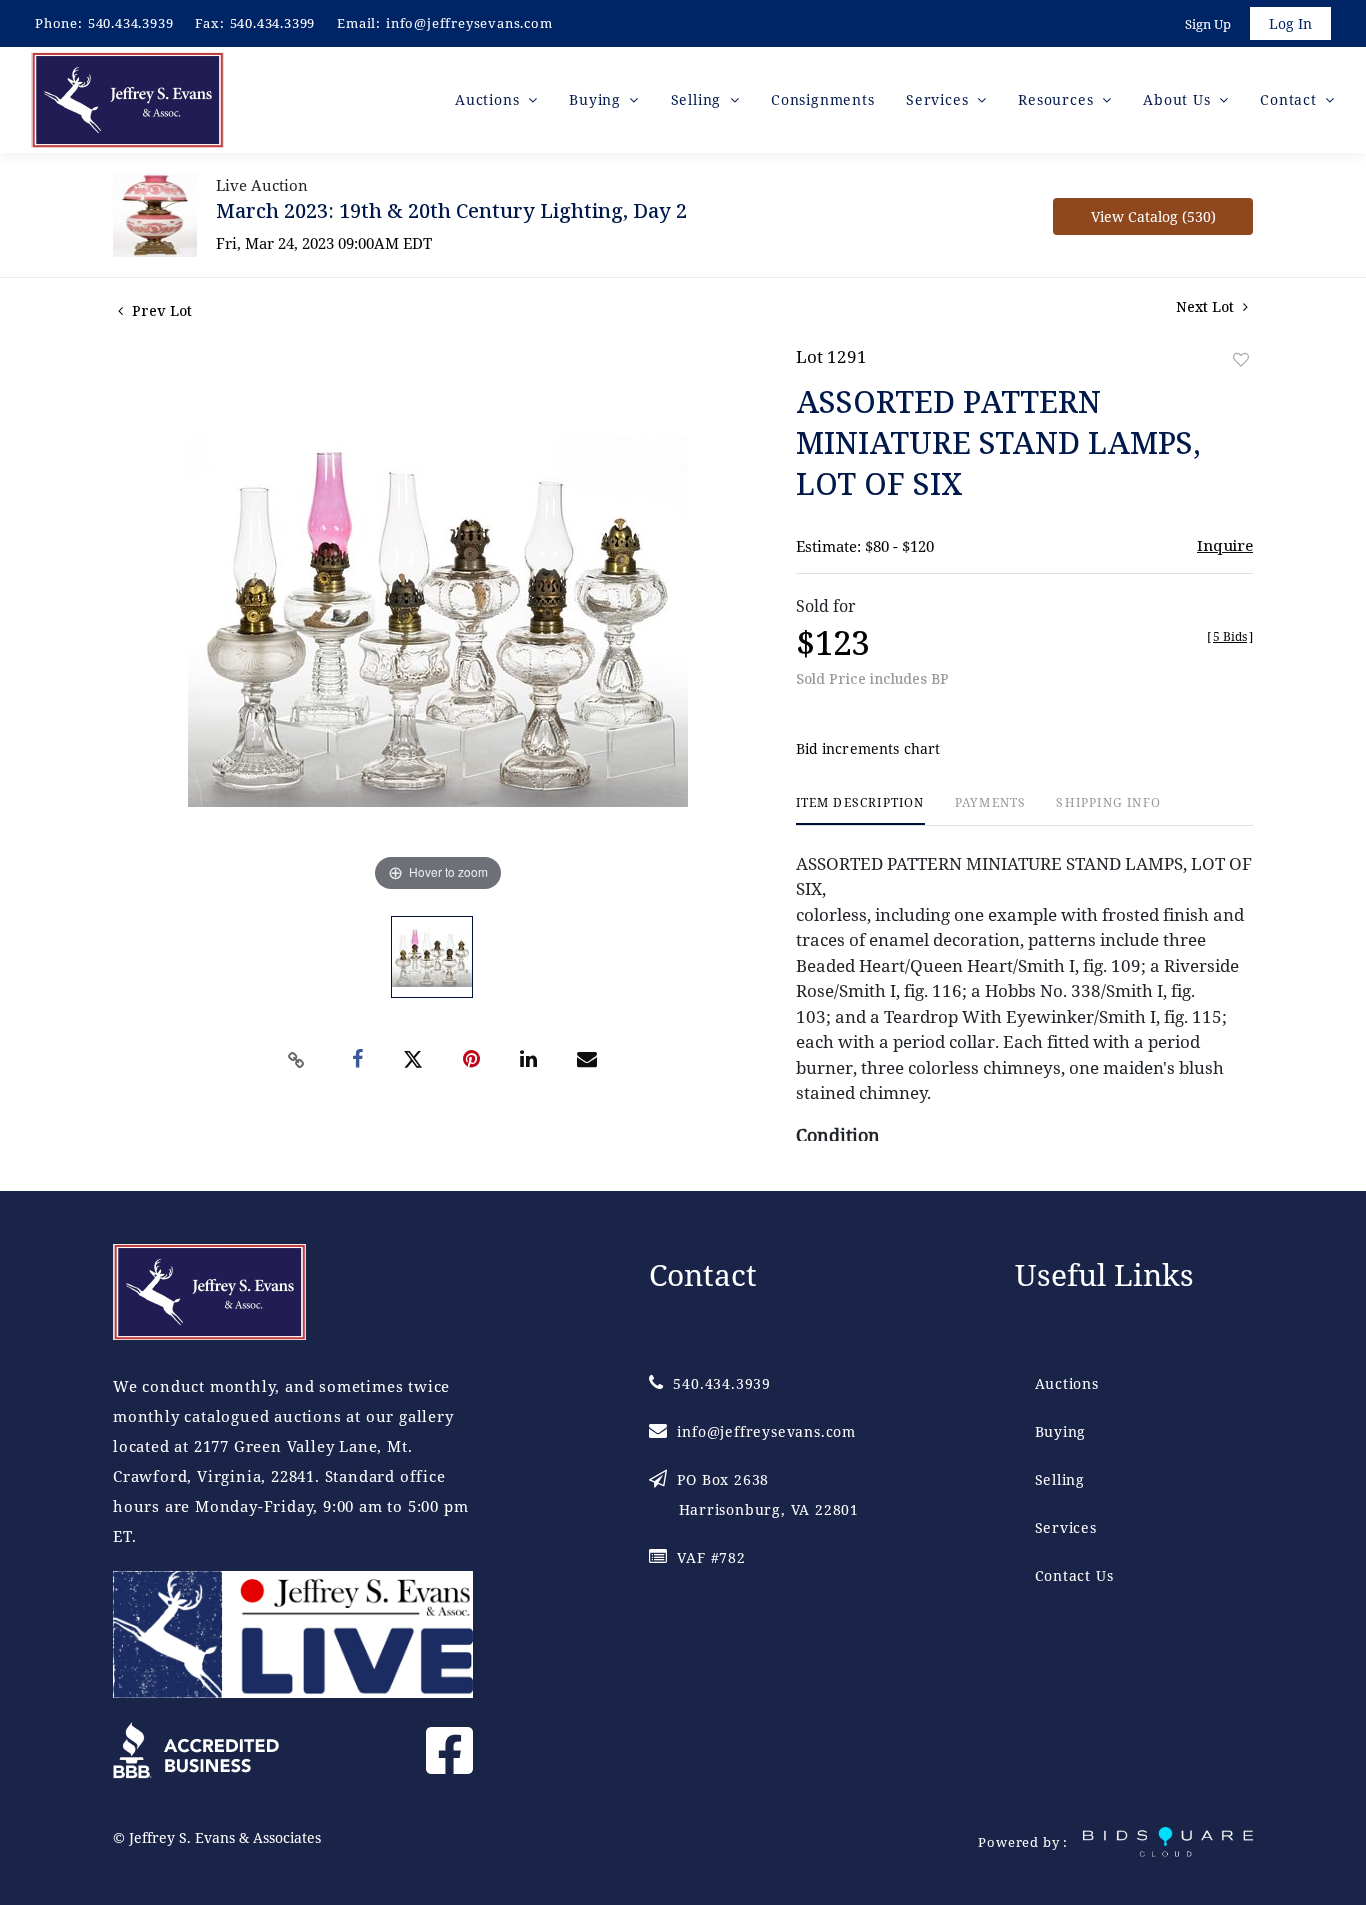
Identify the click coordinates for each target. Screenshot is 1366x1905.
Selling (1060, 1479)
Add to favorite (1241, 359)
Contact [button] (1290, 99)
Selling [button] (698, 99)
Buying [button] (597, 99)
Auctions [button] (489, 99)
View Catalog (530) (1153, 216)
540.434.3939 (131, 23)
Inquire (1225, 545)
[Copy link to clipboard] (297, 1060)
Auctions (1067, 1383)
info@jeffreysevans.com (469, 23)
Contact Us (1074, 1575)
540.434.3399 (273, 23)
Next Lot (1207, 306)
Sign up (1208, 24)
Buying (1061, 1431)
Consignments (823, 99)
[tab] (860, 810)
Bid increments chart (868, 748)
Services (1066, 1527)
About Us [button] (1179, 99)
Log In (1290, 23)
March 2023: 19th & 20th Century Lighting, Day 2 (451, 210)
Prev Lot (160, 310)
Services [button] (939, 99)
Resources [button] (1058, 99)
